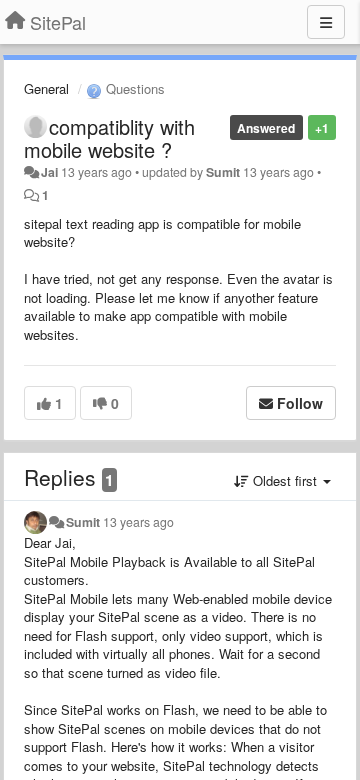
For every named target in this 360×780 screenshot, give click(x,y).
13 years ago (138, 522)
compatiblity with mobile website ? (109, 138)
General (46, 88)
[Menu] (326, 22)
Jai (49, 172)
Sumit (223, 172)
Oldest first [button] (285, 480)
